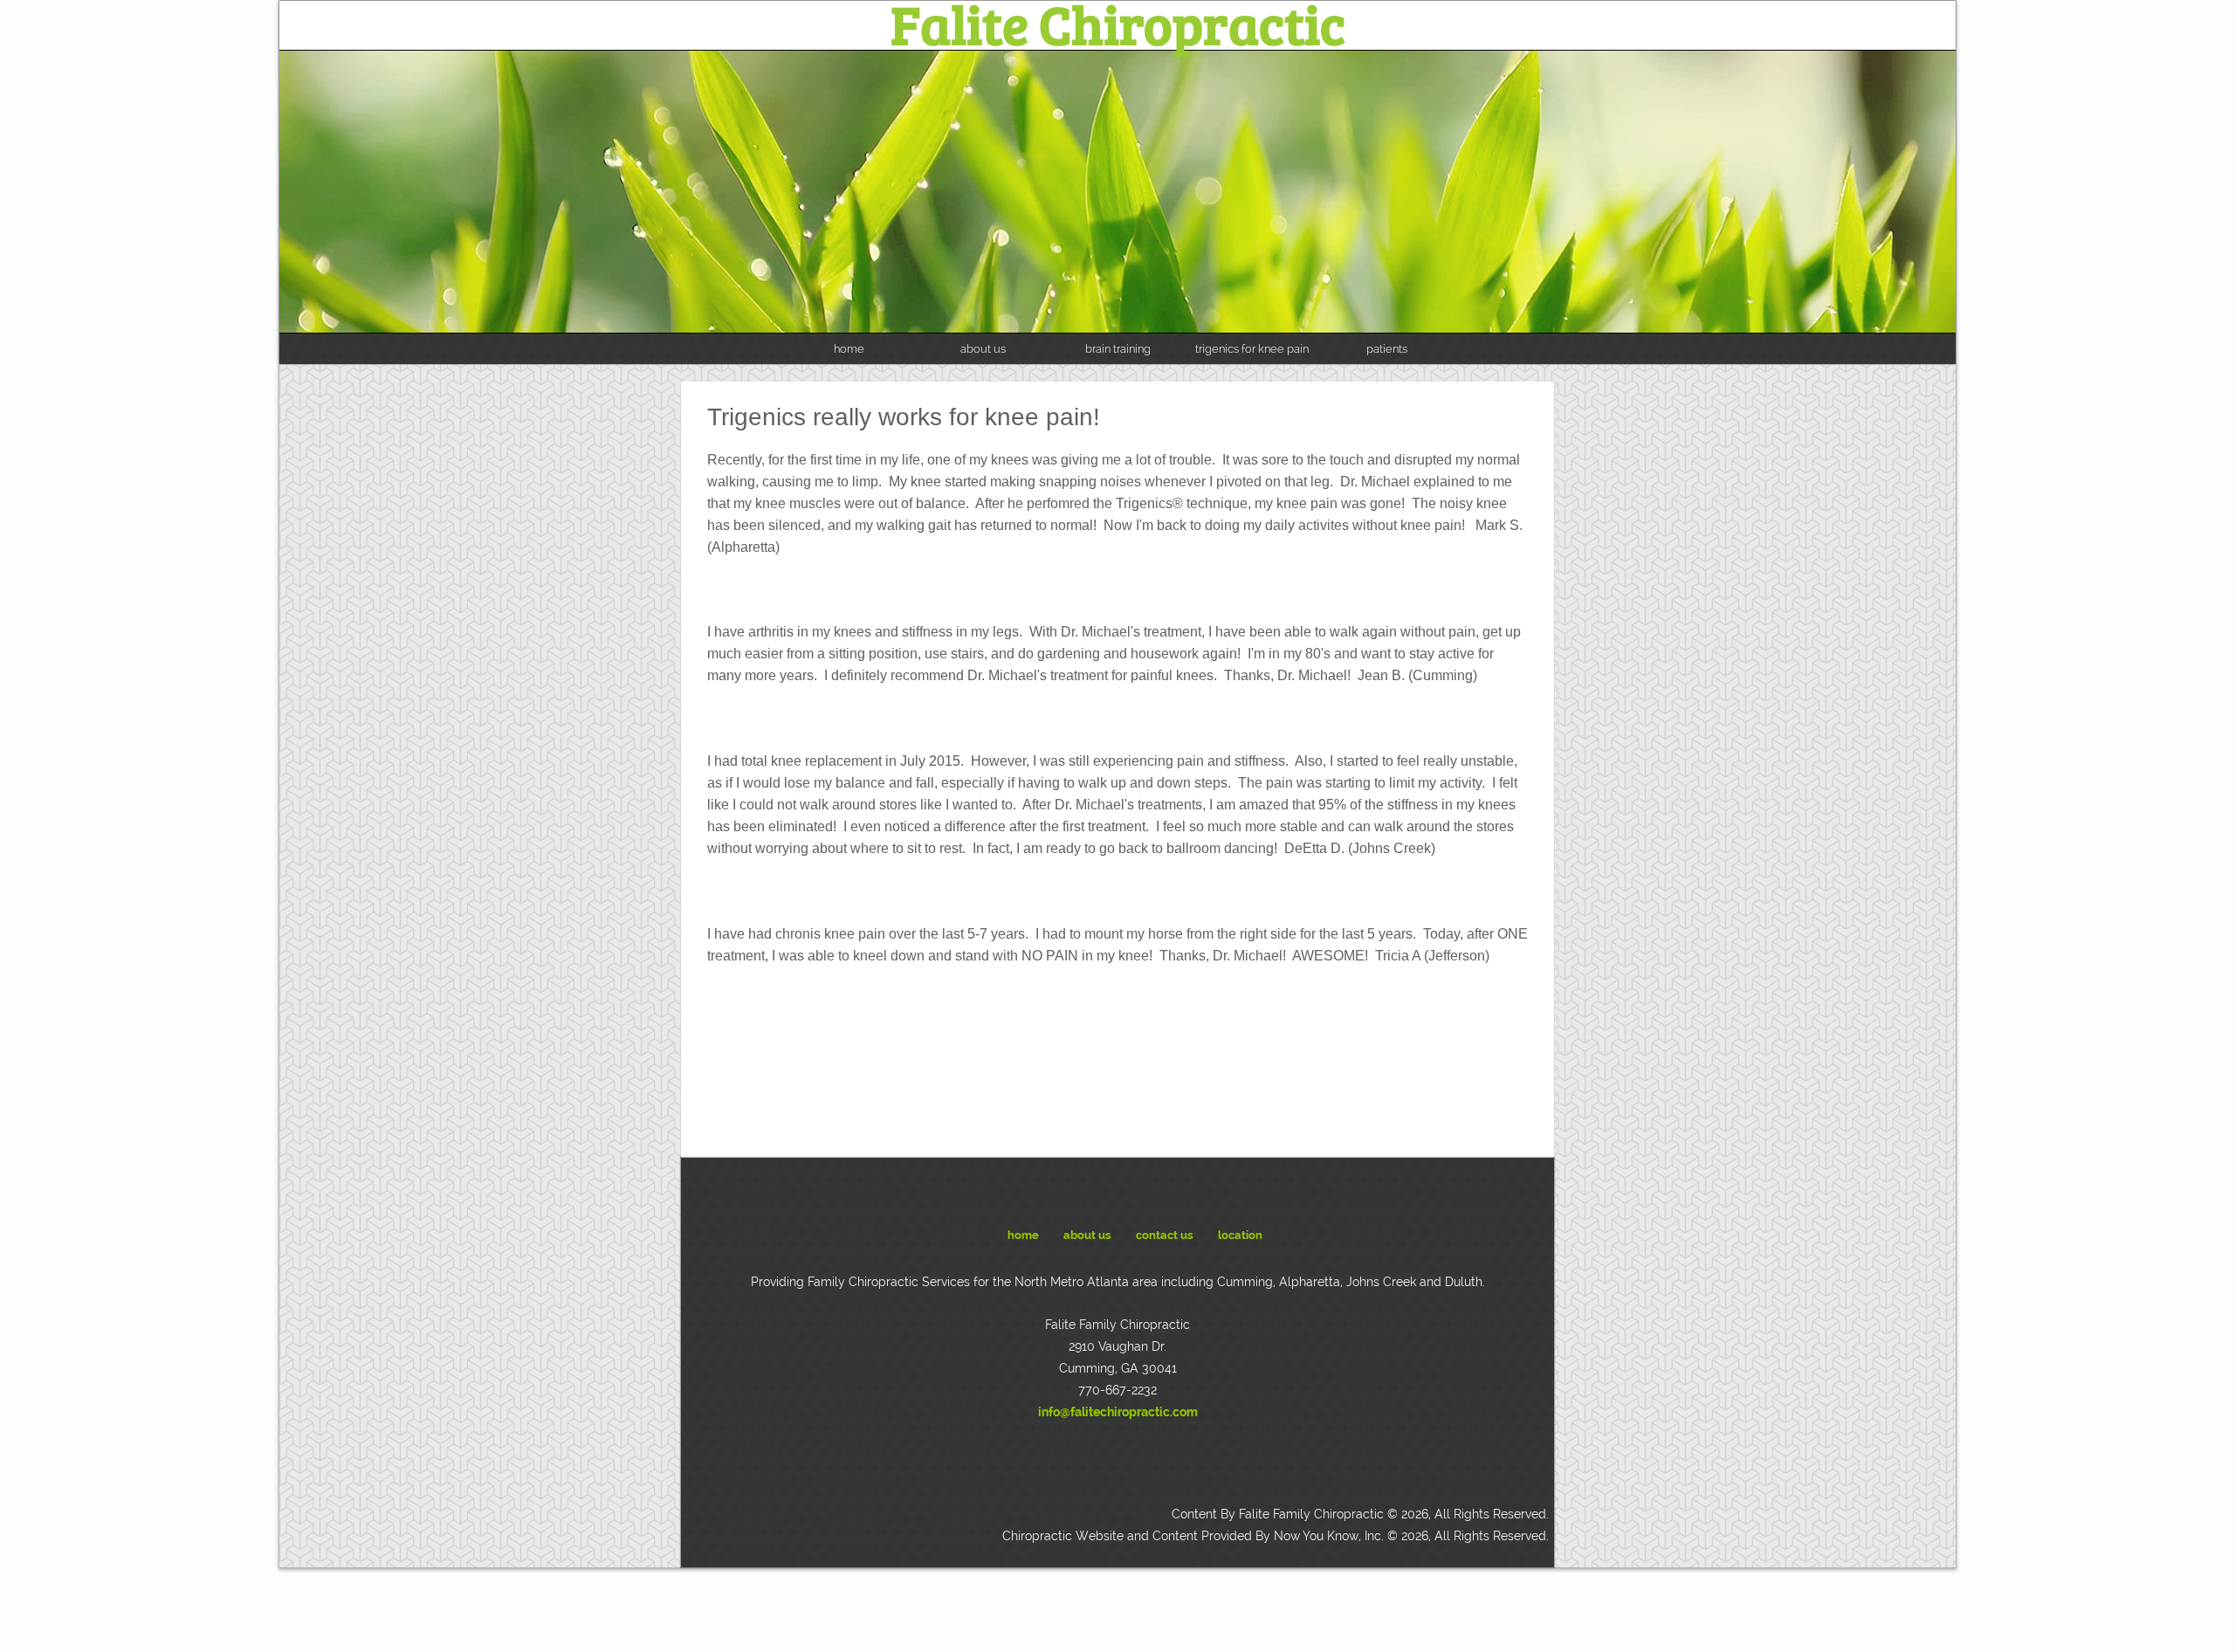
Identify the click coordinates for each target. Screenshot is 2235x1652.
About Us (983, 349)
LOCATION (1240, 1235)
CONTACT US (1165, 1235)
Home (849, 349)
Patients (1387, 349)
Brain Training (1118, 349)
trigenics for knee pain (1252, 349)
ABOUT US (1087, 1235)
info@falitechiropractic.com (1118, 1412)
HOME (1023, 1235)
